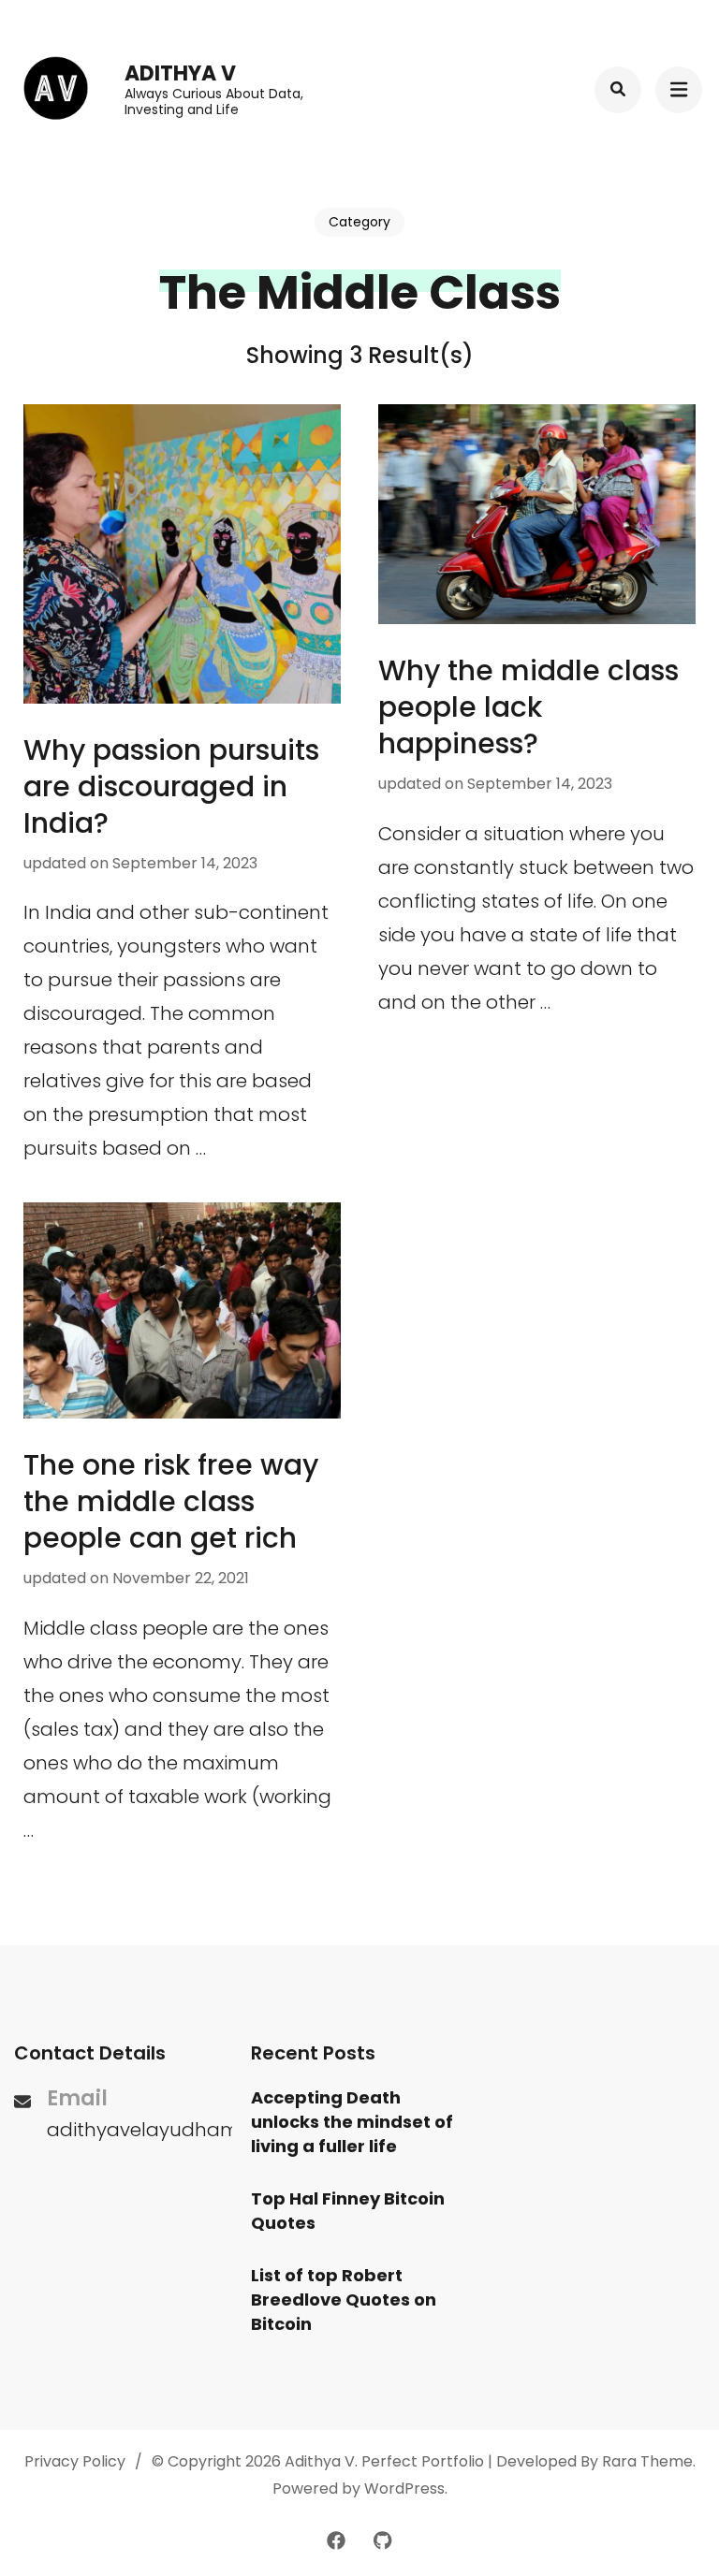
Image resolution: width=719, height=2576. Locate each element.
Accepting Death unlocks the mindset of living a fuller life (352, 2122)
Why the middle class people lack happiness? (528, 707)
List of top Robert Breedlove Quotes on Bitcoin (344, 2299)
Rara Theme (647, 2461)
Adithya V (180, 73)
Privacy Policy (75, 2461)
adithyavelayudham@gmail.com (203, 2130)
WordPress (404, 2489)
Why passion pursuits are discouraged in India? (171, 786)
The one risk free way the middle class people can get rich (171, 1501)
